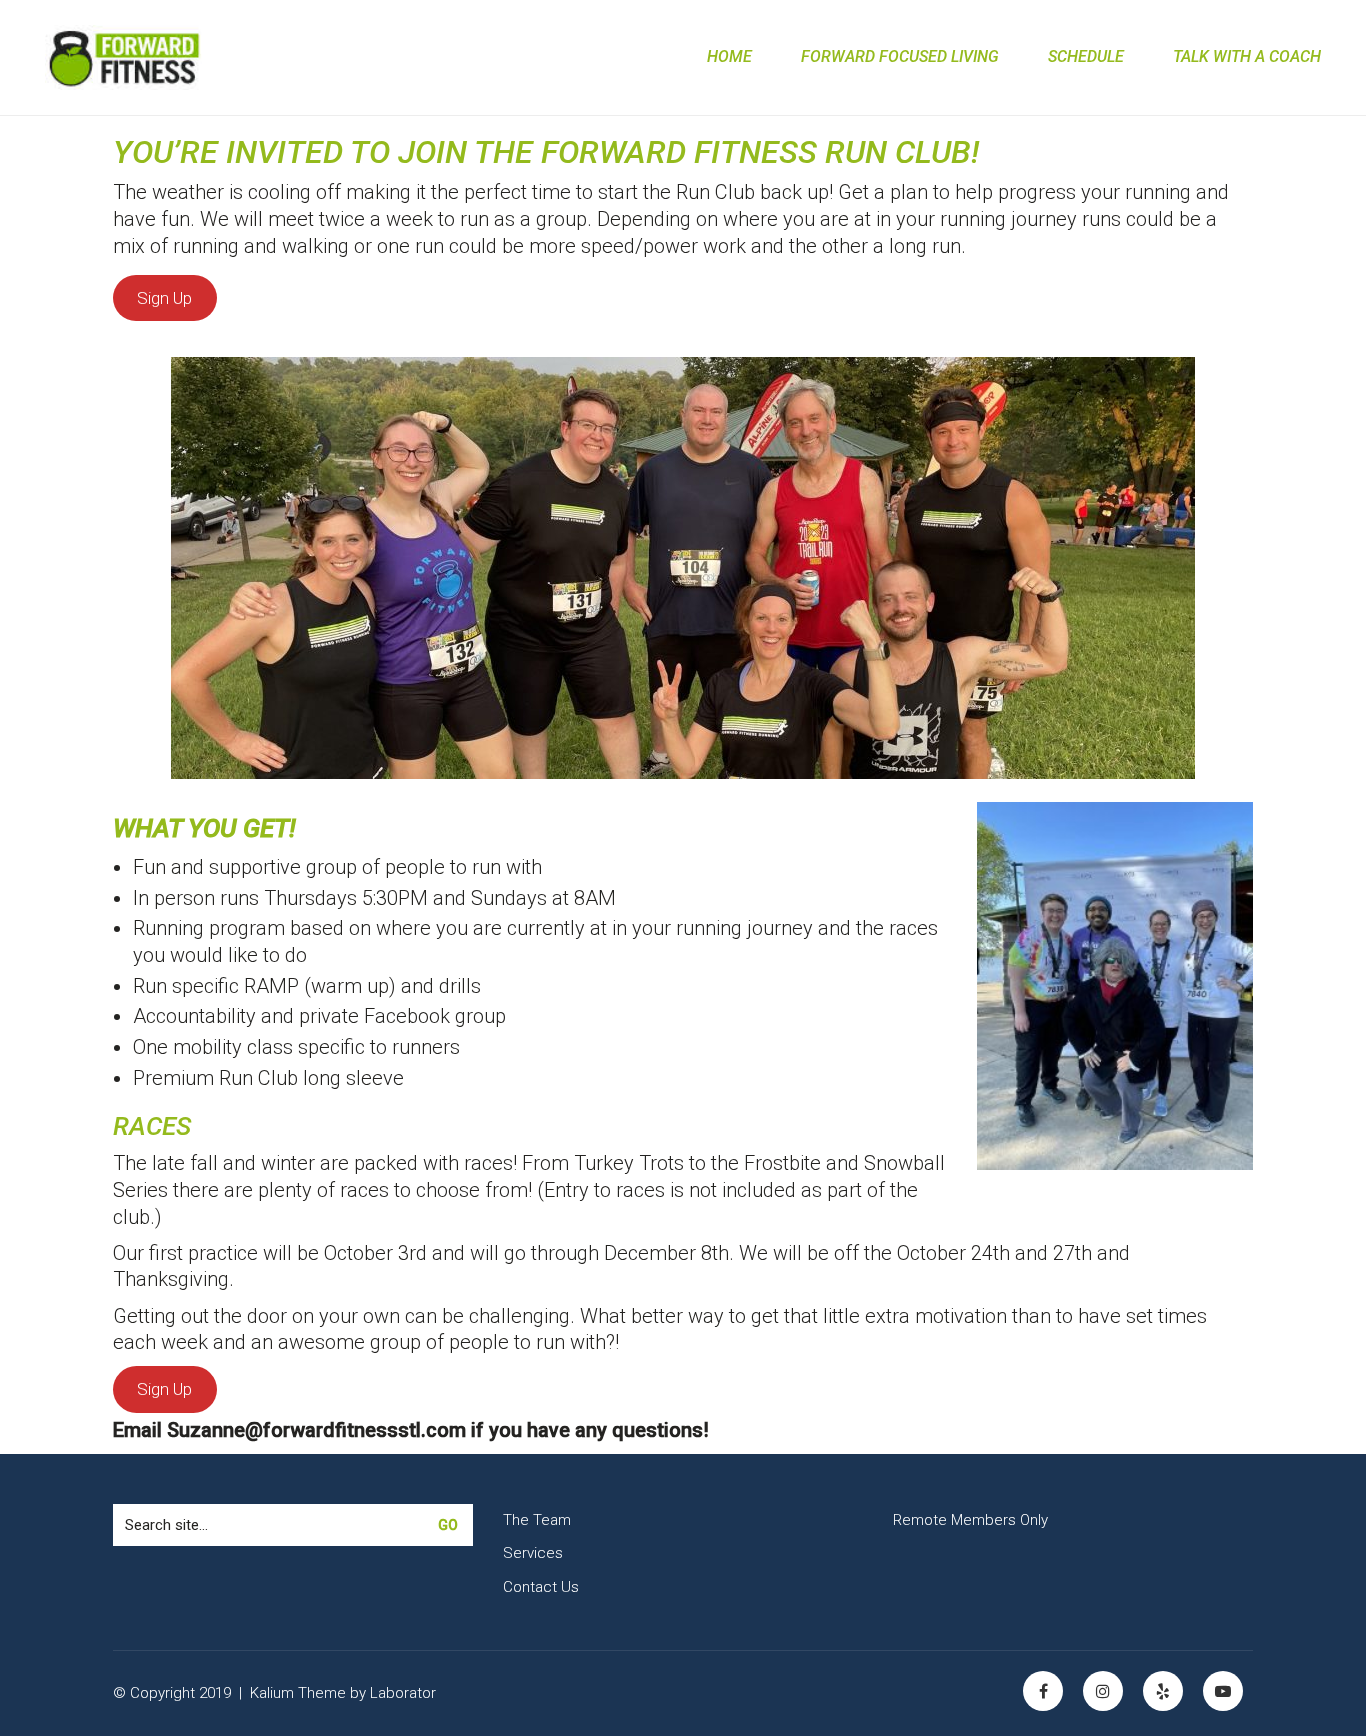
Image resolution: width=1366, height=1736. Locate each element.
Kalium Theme (298, 1693)
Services (533, 1553)
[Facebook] (1043, 1691)
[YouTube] (1223, 1691)
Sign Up (164, 298)
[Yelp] (1163, 1691)
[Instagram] (1103, 1691)
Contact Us (541, 1587)
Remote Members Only (970, 1520)
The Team (537, 1520)
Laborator (403, 1693)
